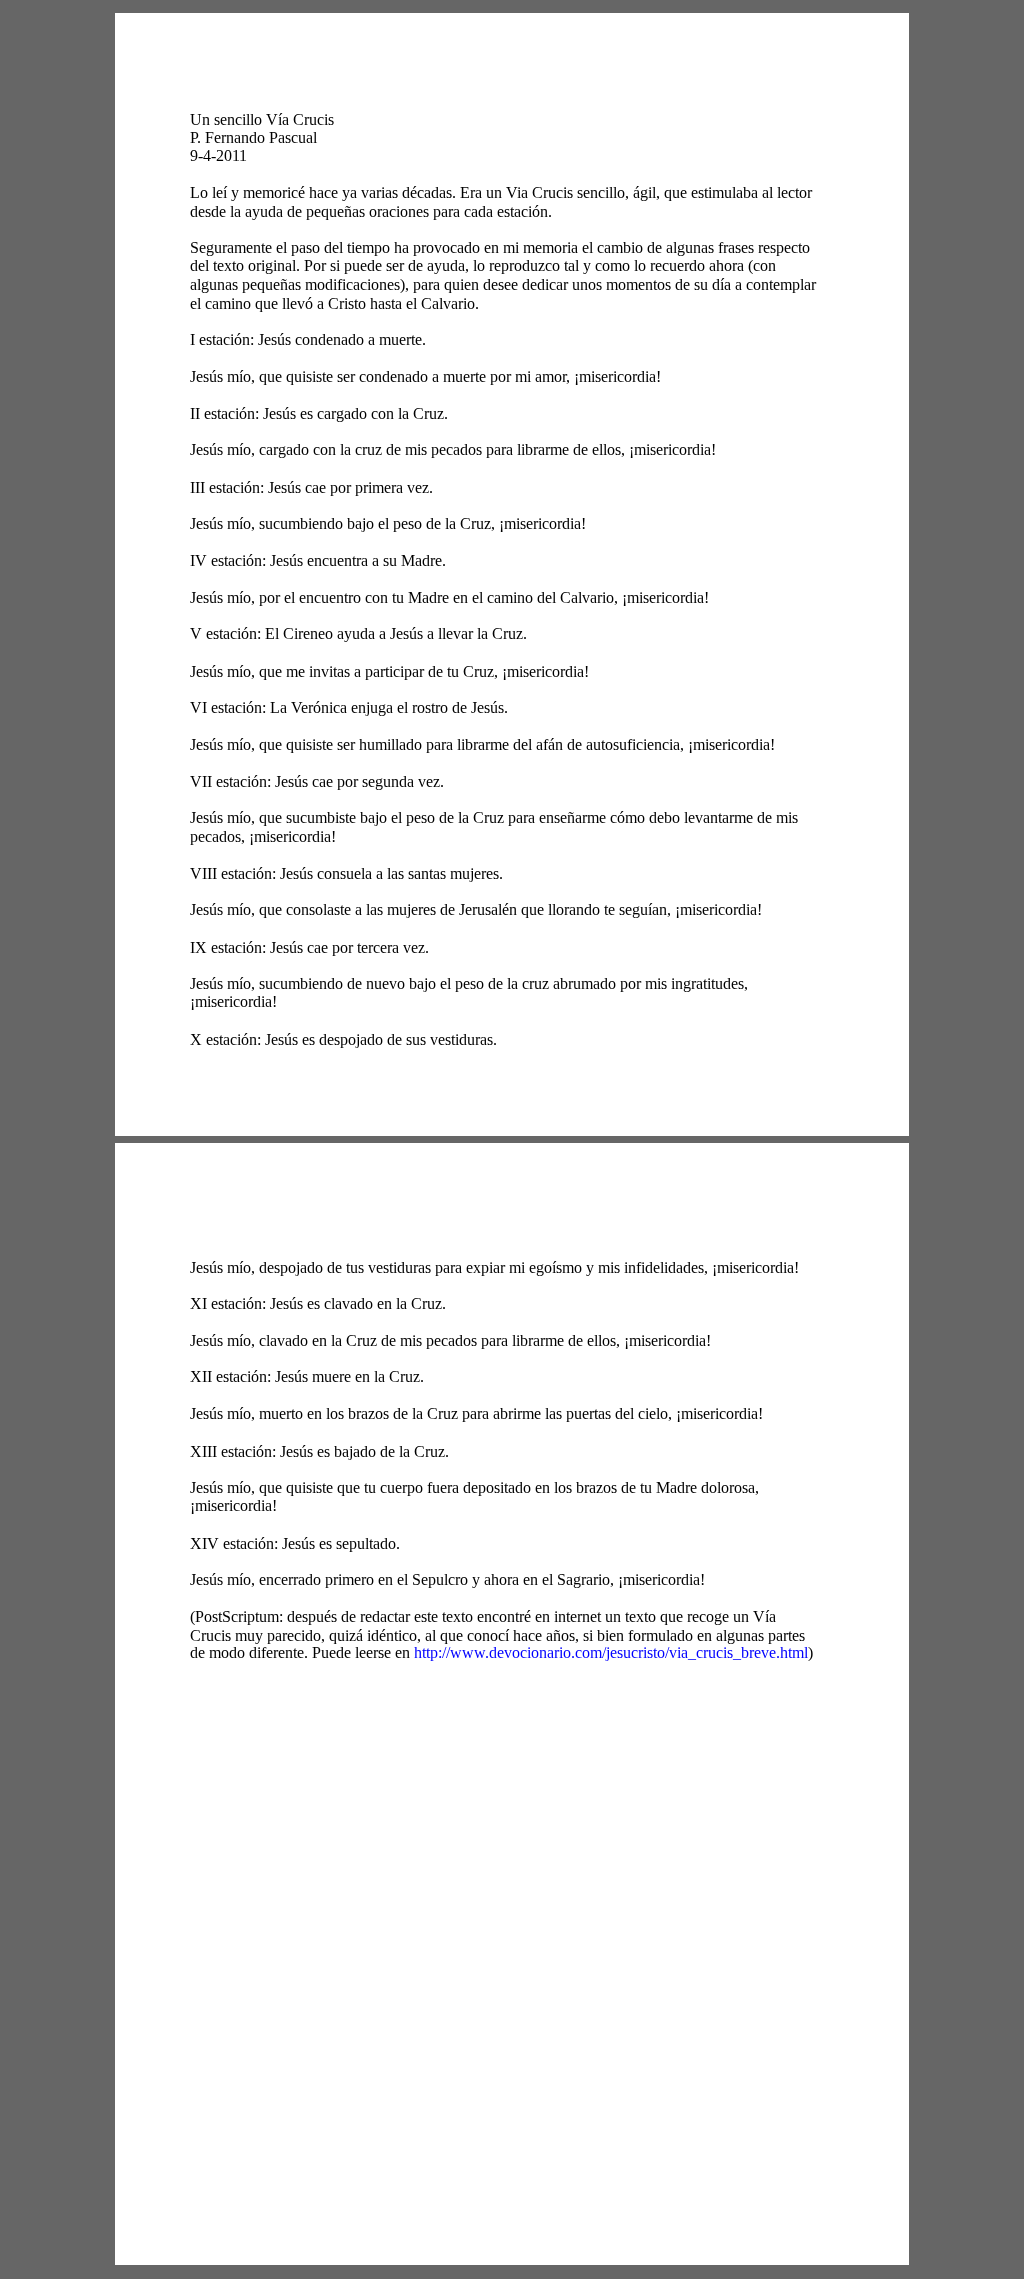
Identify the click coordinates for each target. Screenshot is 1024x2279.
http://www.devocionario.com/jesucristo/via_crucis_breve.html (611, 1652)
